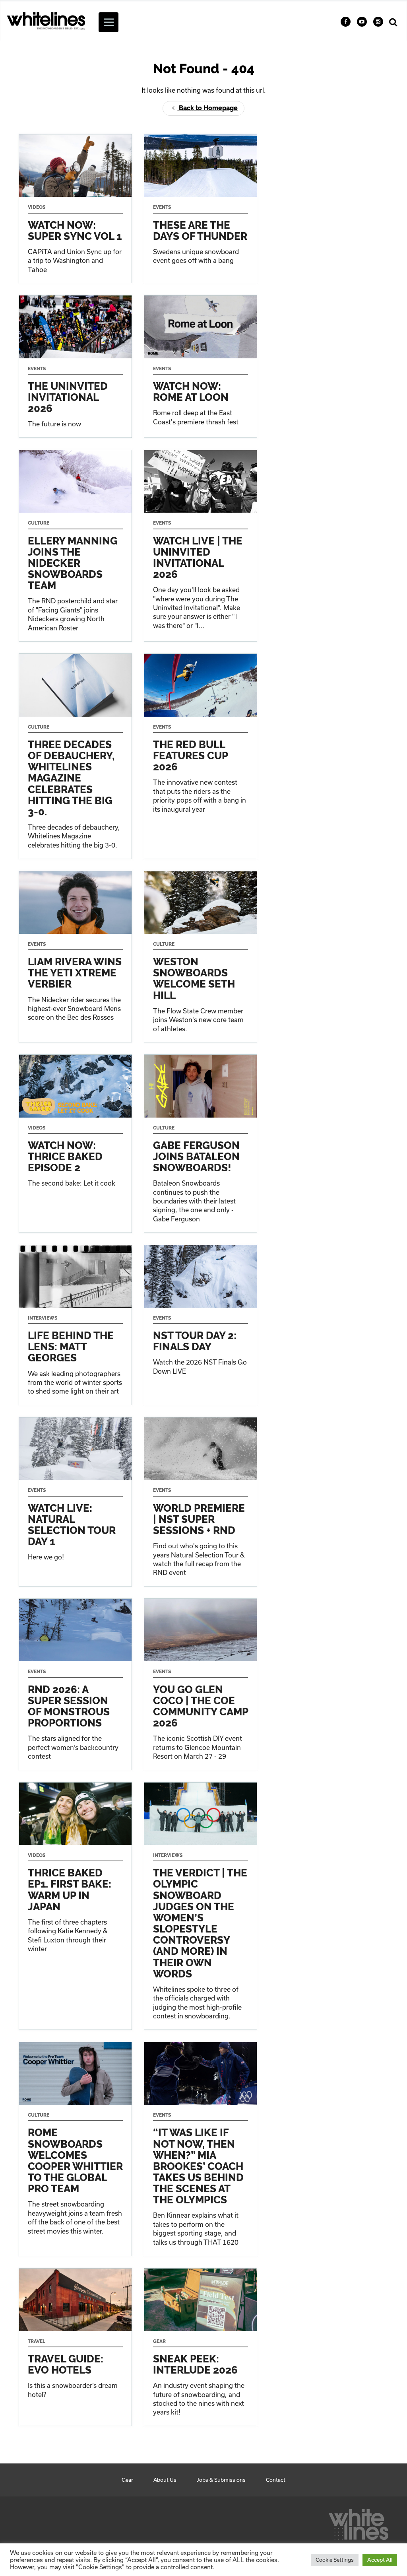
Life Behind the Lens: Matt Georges (75, 1325)
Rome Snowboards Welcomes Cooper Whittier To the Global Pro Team (75, 2149)
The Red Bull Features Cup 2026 (201, 756)
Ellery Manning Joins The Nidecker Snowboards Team (75, 546)
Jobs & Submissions (221, 2480)
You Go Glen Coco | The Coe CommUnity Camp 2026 (201, 1684)
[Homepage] (359, 2522)
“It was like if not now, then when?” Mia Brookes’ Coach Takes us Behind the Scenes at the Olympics (201, 2149)
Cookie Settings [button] (335, 2560)
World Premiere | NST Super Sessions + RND (201, 1502)
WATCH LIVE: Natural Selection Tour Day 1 (75, 1502)
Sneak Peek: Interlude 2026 (201, 2347)
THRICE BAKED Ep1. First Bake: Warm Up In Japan (75, 1906)
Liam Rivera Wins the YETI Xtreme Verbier (75, 957)
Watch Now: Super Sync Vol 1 (75, 209)
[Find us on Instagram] (378, 22)
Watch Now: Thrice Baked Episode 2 (75, 1143)
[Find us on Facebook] (346, 22)
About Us (165, 2480)
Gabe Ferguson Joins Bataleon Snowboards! (201, 1143)
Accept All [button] (380, 2560)
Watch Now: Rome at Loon (201, 366)
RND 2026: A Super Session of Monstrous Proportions (75, 1684)
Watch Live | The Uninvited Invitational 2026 (201, 546)
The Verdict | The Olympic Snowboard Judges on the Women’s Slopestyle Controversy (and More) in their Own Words (201, 1906)
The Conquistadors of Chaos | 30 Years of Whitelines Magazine (75, 756)
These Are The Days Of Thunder (201, 209)
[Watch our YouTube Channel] (362, 22)
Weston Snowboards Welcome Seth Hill (201, 957)
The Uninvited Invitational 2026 (75, 366)
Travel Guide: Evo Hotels (75, 2347)
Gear (127, 2480)
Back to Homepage (207, 108)
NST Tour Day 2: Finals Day (201, 1325)
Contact (276, 2480)
